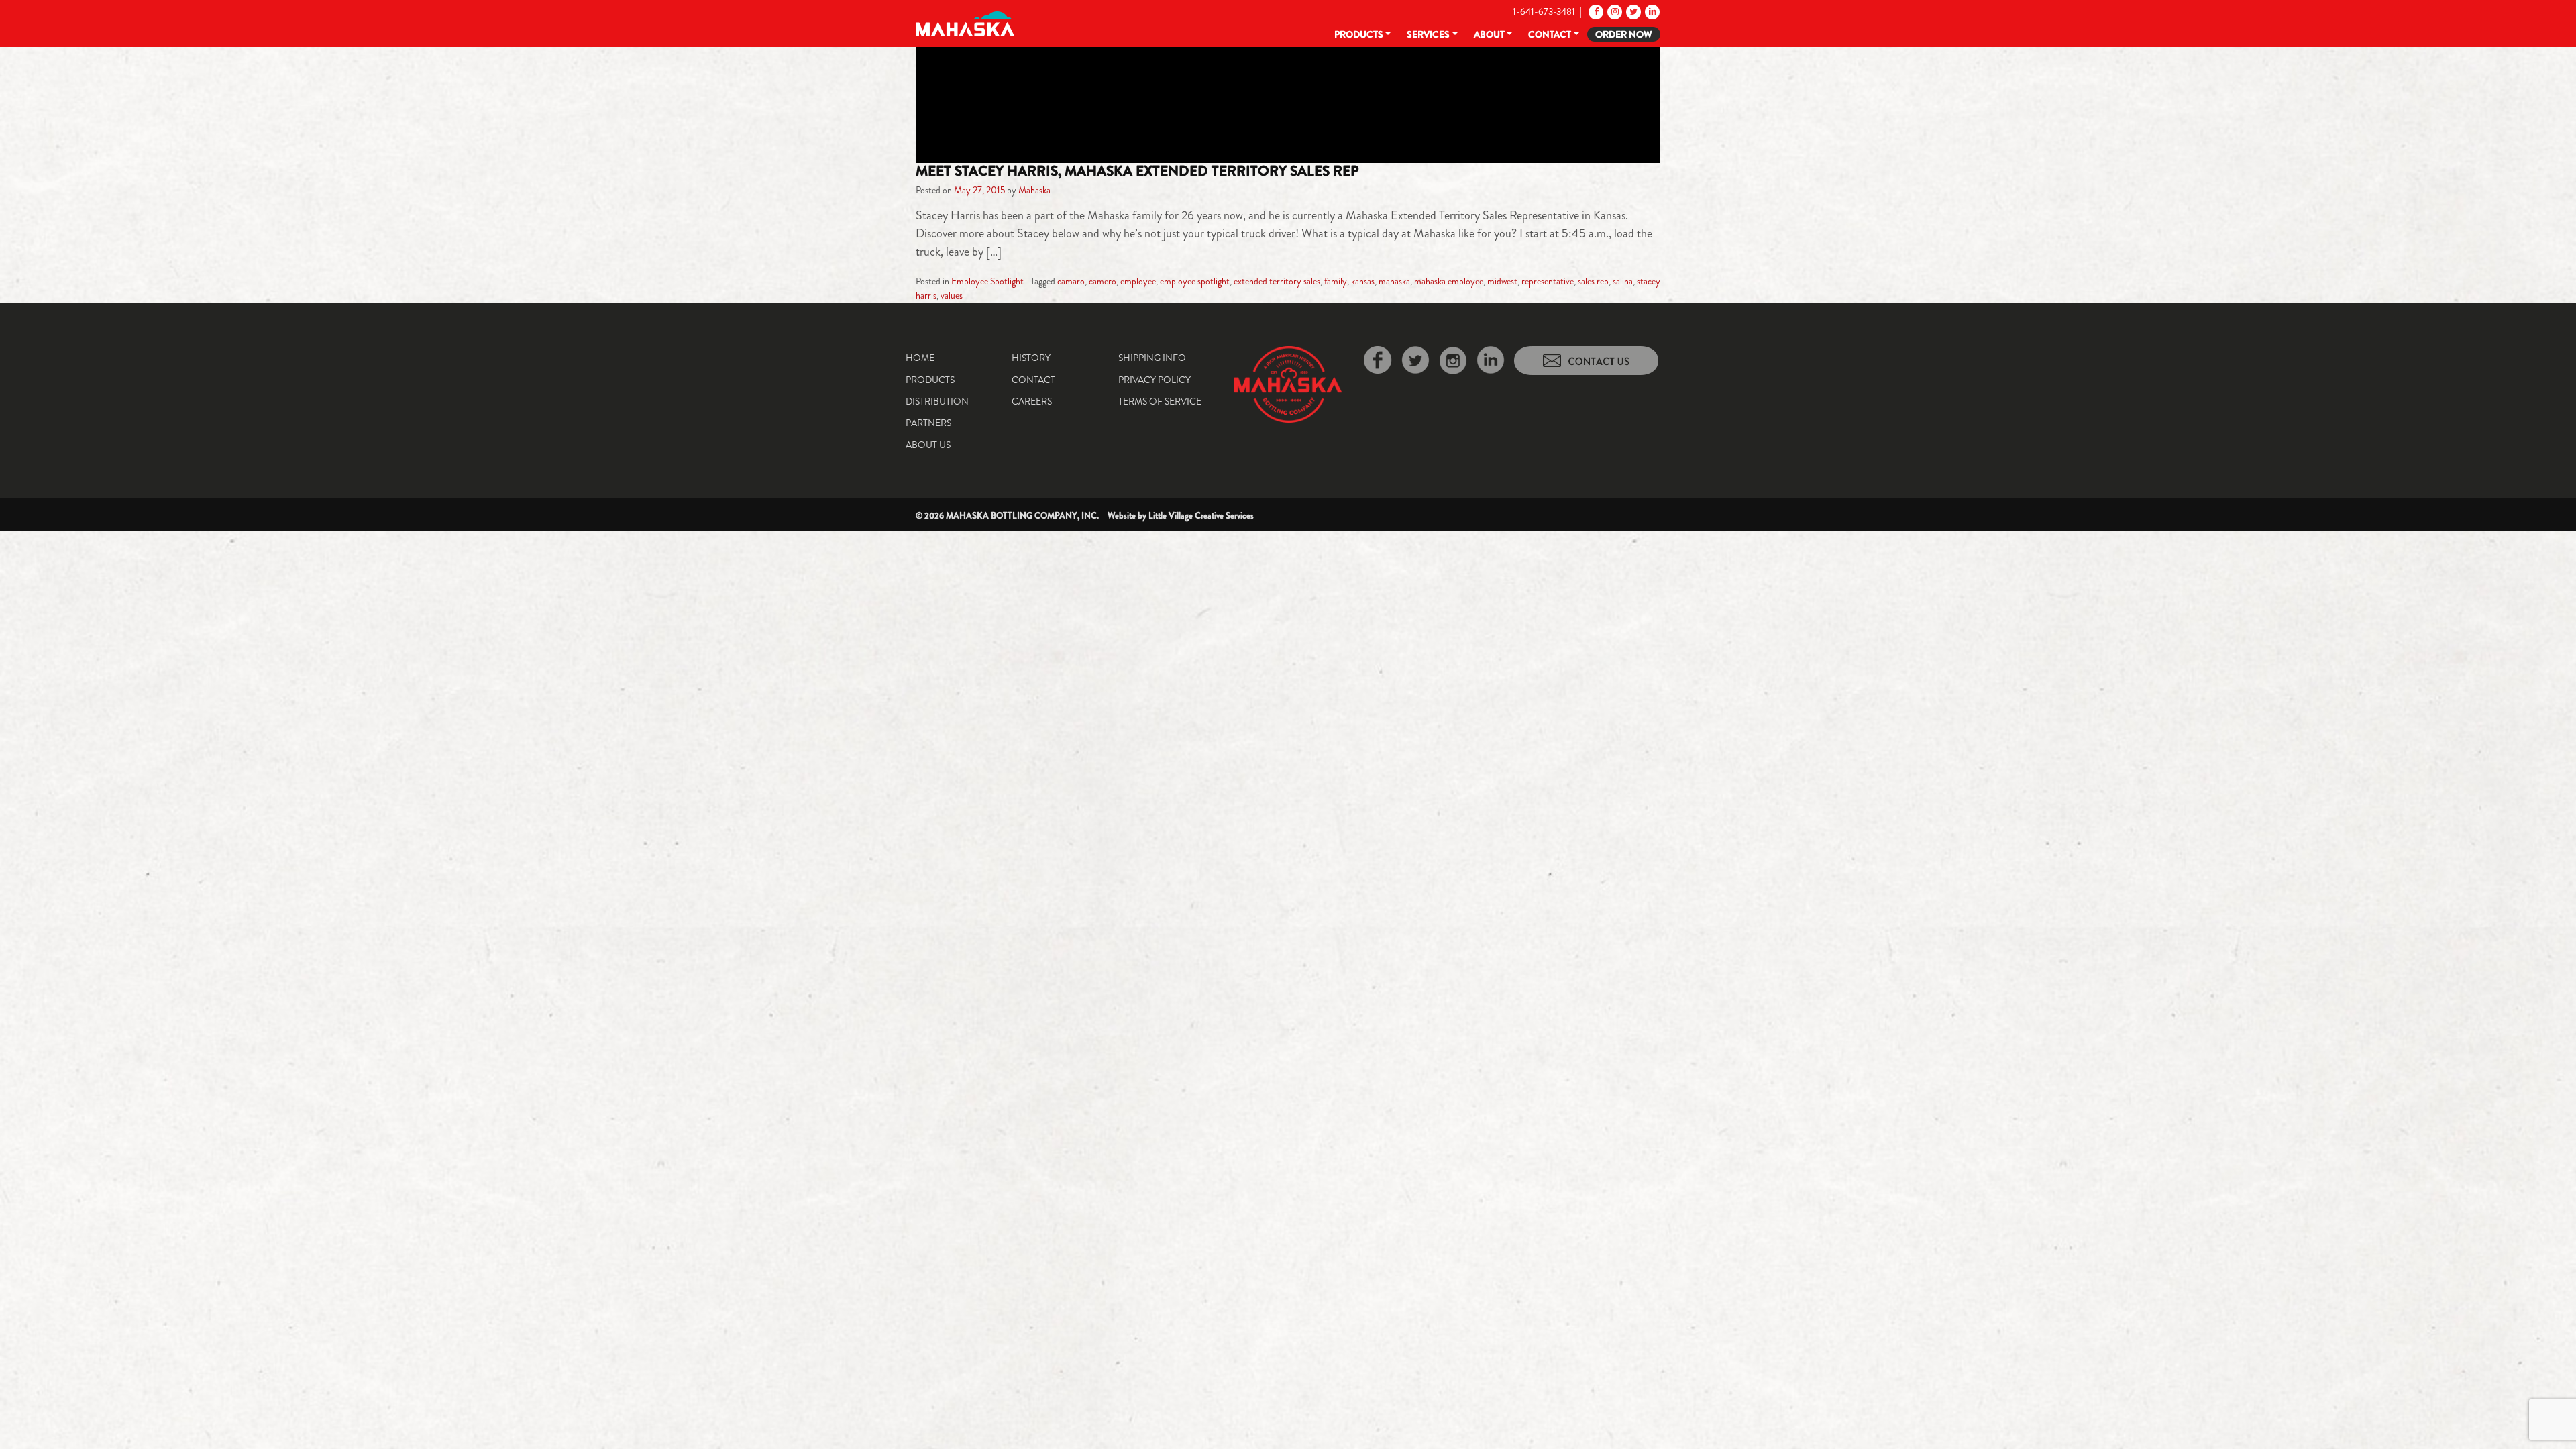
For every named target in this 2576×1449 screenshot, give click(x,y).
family (1336, 281)
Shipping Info (1152, 358)
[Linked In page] (1651, 11)
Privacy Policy (1155, 380)
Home (920, 358)
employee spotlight (1195, 281)
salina (1623, 281)
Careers (1032, 401)
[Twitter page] (1632, 11)
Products (1359, 34)
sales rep (1593, 281)
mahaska (1394, 281)
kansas (1363, 281)
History (1031, 358)
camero (1103, 281)
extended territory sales (1277, 281)
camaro (1071, 281)
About (1489, 34)
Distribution (937, 401)
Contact (1550, 34)
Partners (928, 423)
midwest (1502, 281)
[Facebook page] (1595, 11)
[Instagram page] (1614, 11)
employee (1138, 281)
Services (1428, 34)
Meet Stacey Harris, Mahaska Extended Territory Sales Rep (1137, 171)
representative (1548, 281)
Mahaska (1034, 190)
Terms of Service (1160, 401)
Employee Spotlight (987, 281)
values (952, 295)
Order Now (1624, 34)
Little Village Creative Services (1201, 516)
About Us (928, 445)
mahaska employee (1449, 281)
